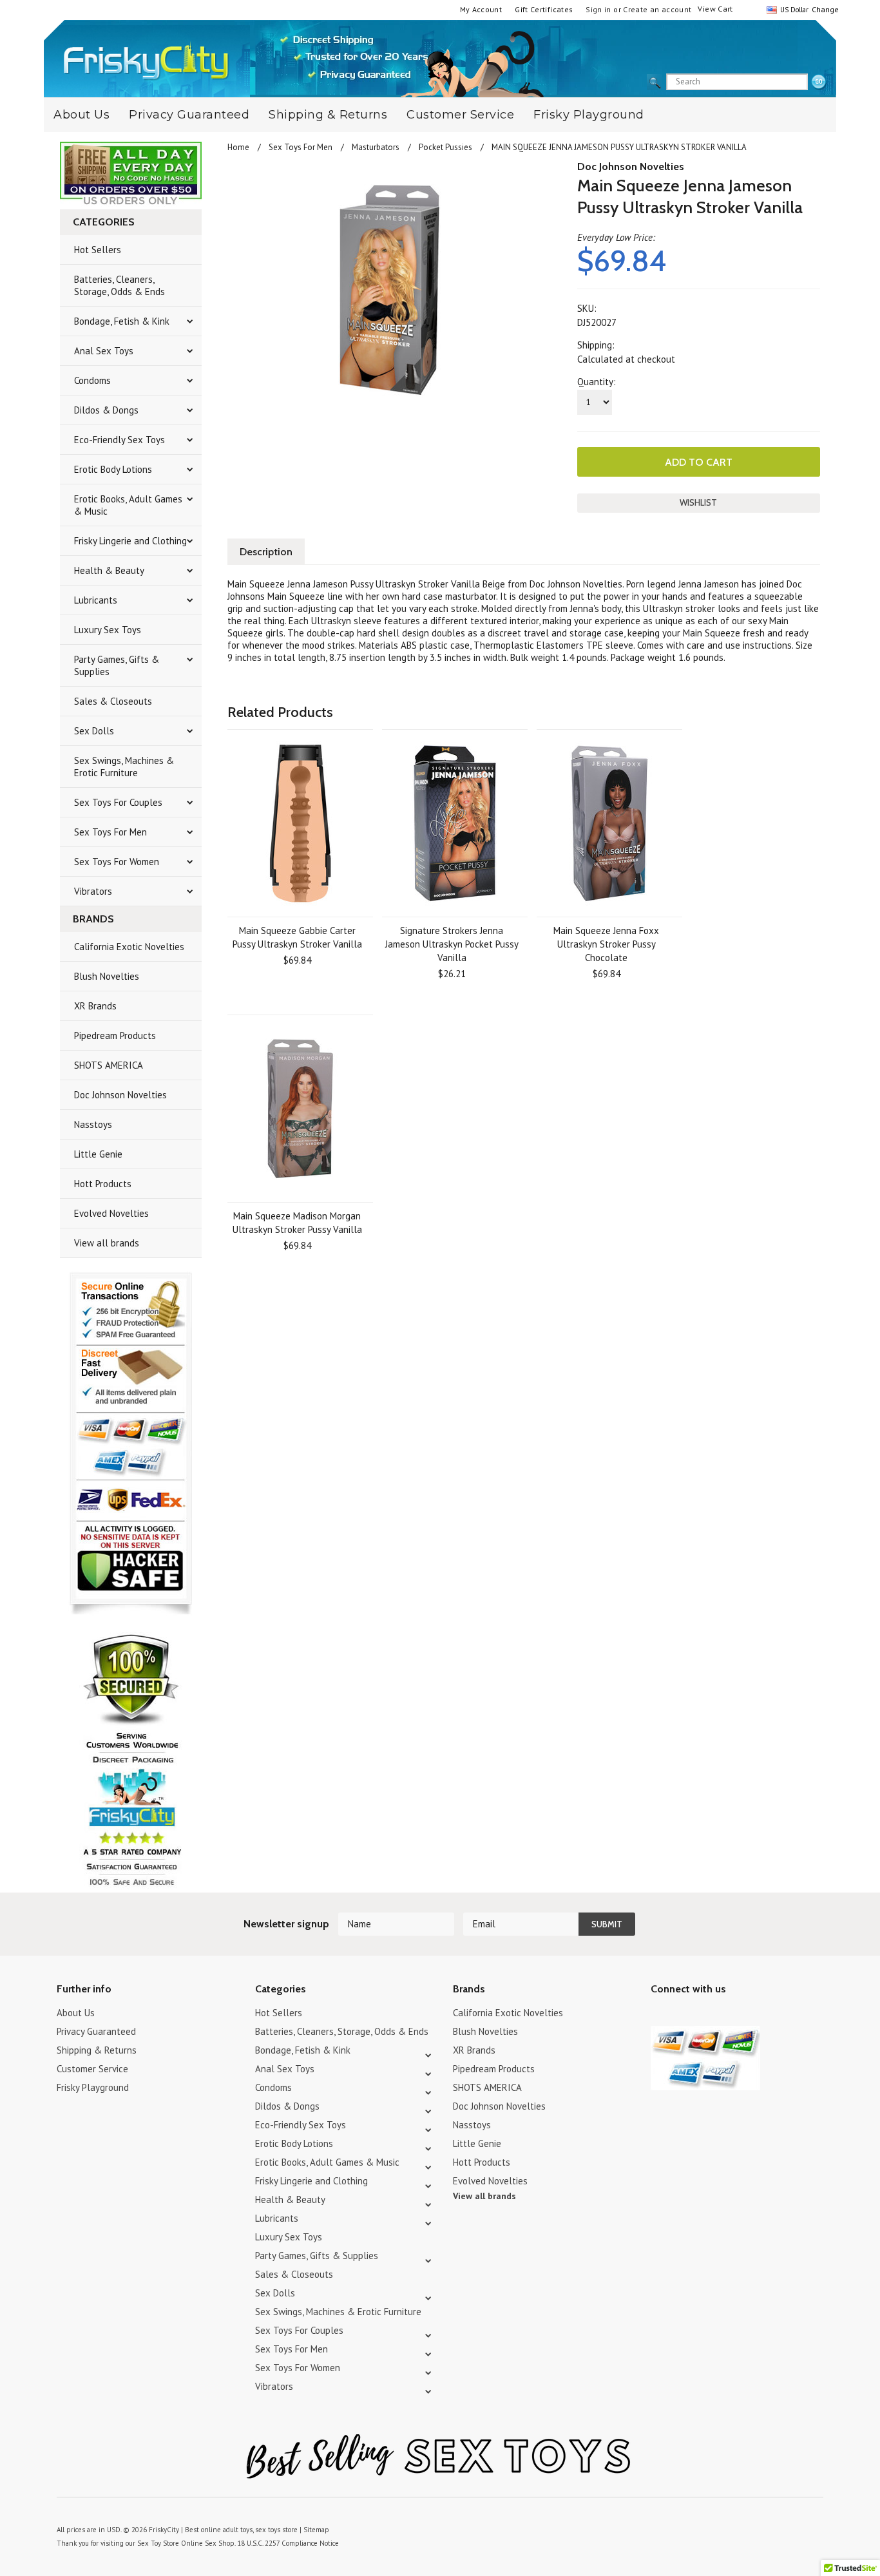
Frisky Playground (589, 115)
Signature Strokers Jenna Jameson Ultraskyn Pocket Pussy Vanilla (452, 944)
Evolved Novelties (111, 1213)
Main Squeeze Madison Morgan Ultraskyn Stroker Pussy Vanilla (297, 1223)
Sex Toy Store (158, 2543)
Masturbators (376, 147)
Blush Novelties (107, 976)
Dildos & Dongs (106, 410)
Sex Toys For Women (117, 862)
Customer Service (460, 115)
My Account (481, 9)
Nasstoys (93, 1124)
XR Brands (95, 1006)
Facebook (726, 2015)
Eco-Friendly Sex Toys (120, 440)
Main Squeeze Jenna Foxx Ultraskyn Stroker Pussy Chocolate (606, 944)
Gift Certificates (544, 9)
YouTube (681, 2015)
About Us (81, 115)
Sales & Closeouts (113, 701)
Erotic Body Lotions (113, 469)
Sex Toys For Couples (118, 802)
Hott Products (103, 1184)
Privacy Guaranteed (189, 115)
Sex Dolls (94, 731)
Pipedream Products (115, 1035)
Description (266, 552)
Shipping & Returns (328, 115)
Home (238, 147)
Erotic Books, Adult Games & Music (128, 505)
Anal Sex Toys (104, 351)
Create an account (657, 9)
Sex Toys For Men (110, 832)
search (819, 82)
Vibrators (93, 891)
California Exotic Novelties (129, 947)
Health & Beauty (109, 570)
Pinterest (704, 2015)
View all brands (107, 1243)
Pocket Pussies (445, 147)
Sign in (598, 9)
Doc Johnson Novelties (120, 1095)
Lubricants (96, 600)
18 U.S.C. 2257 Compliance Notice (288, 2543)
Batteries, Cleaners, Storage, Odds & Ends (120, 285)
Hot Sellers (98, 250)
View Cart (715, 9)
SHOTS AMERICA (109, 1065)
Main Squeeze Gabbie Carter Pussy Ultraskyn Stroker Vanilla (297, 937)
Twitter (659, 2015)
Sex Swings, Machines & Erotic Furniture (124, 767)
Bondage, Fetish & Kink (122, 321)
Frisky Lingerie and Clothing (130, 541)
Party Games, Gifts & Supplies (117, 665)
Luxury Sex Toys (108, 630)
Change (824, 9)
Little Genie (98, 1154)
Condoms (92, 380)
